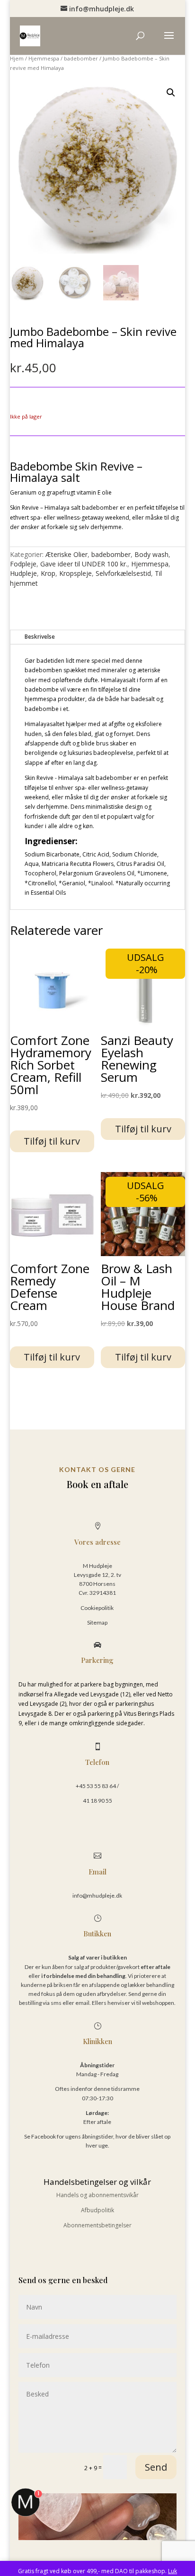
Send (156, 2467)
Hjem (17, 58)
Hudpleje (23, 573)
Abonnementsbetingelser (97, 2225)
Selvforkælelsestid (123, 573)
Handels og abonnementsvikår (97, 2195)
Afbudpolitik (97, 2210)
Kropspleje (75, 573)
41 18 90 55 (97, 1801)
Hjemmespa (44, 58)
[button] (171, 93)
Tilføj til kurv (52, 1141)
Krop (48, 573)
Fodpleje (23, 564)
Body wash (151, 554)
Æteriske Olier (66, 554)
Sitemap (97, 1622)
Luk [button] (173, 2571)
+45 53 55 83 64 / (97, 1786)
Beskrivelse (40, 637)
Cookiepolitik (97, 1608)
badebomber (81, 58)
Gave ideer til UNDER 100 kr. (84, 564)
